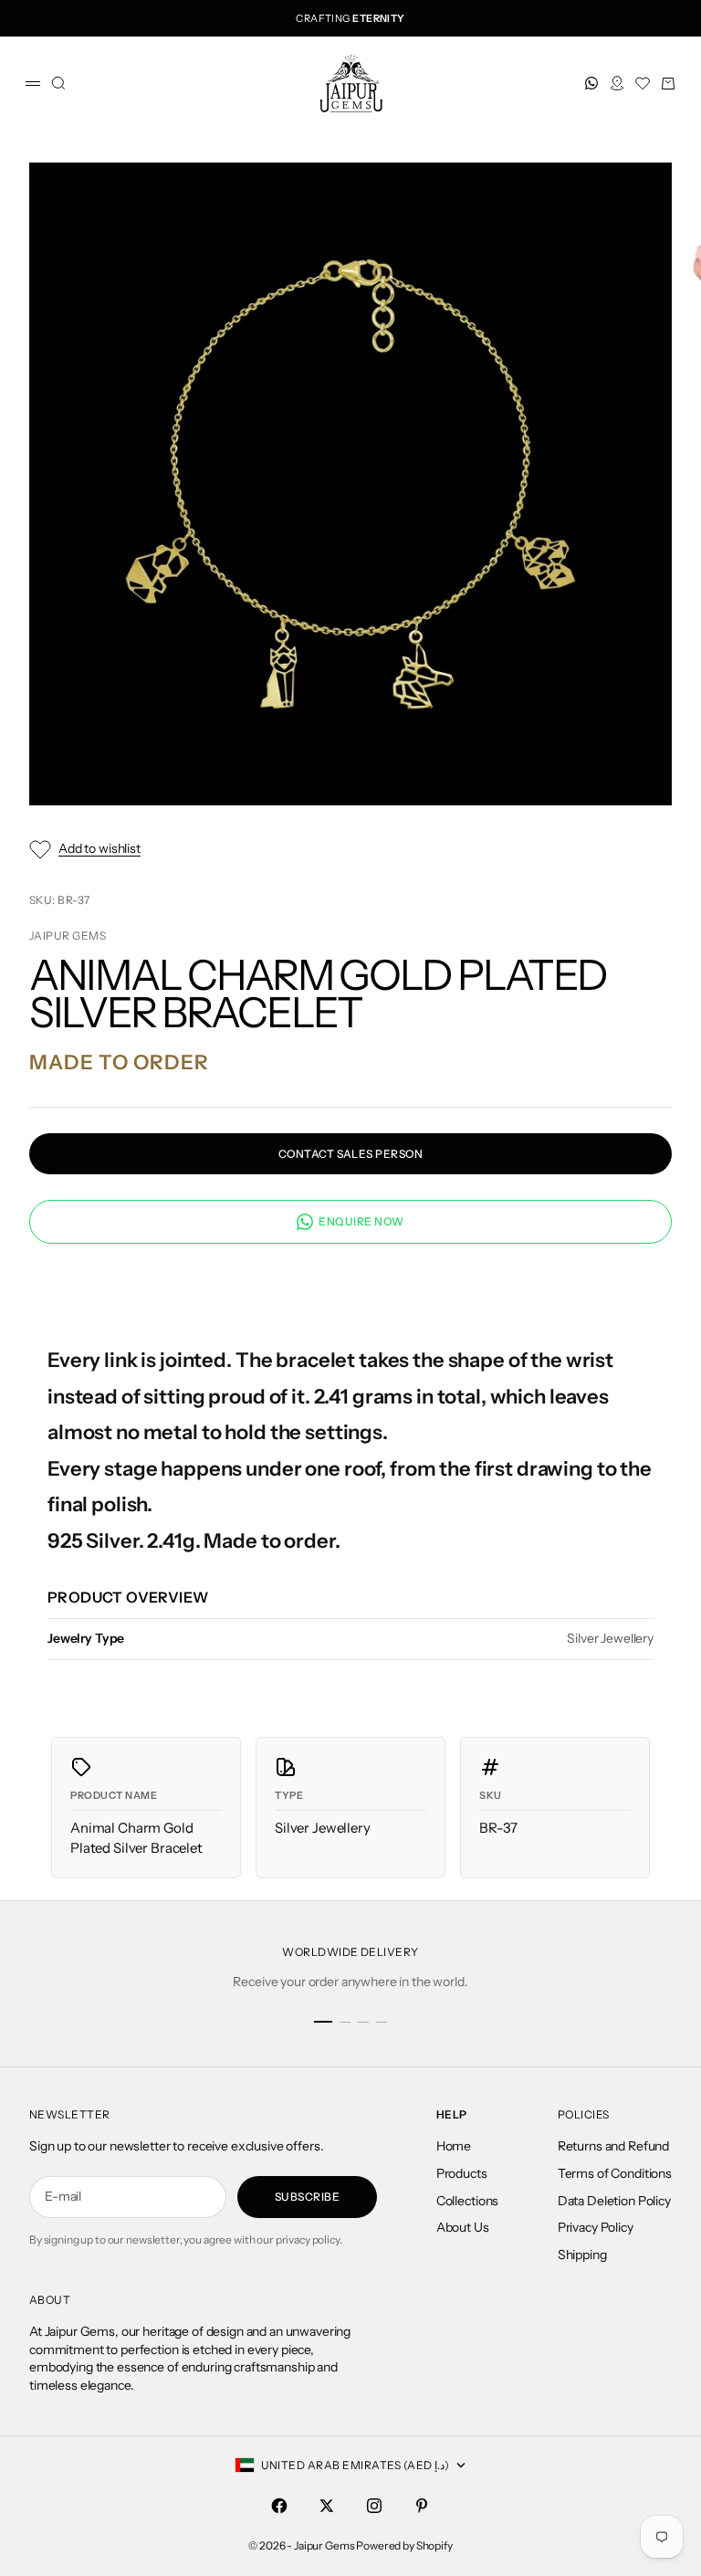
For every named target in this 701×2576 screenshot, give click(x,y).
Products (462, 2173)
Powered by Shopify (404, 2545)
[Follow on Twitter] (327, 2506)
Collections (467, 2201)
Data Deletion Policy (614, 2201)
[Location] (617, 83)
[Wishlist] (643, 83)
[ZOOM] (628, 762)
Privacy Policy (596, 2227)
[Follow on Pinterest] (422, 2506)
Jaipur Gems (68, 936)
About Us (463, 2227)
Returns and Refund (613, 2146)
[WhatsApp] (591, 83)
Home (454, 2146)
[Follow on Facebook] (279, 2506)
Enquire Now (361, 1221)
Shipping (582, 2255)
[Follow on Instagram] (374, 2506)
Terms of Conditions (615, 2173)
